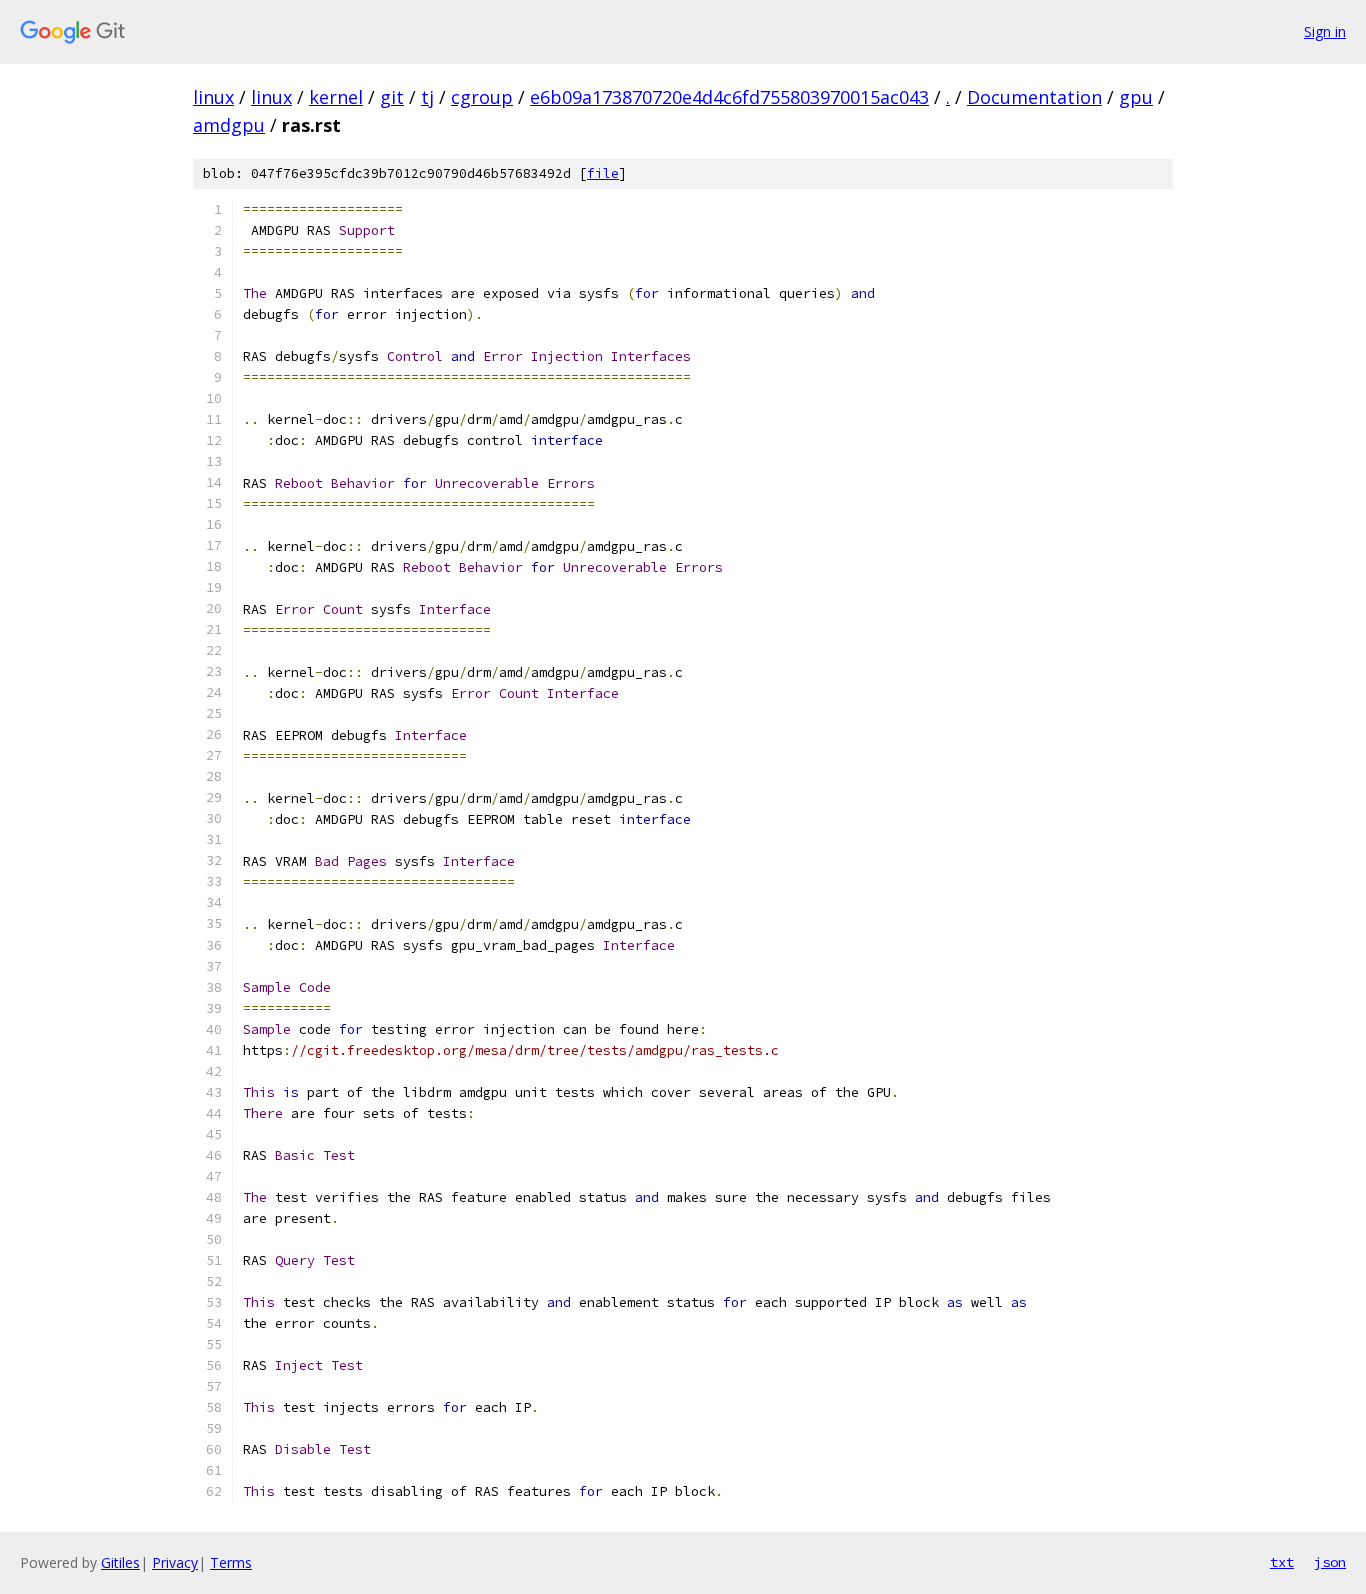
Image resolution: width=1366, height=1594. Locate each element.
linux (213, 97)
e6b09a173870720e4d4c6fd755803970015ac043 (729, 97)
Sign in (1325, 31)
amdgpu (229, 125)
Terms (231, 1562)
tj (427, 97)
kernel (336, 97)
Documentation (1034, 97)
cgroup (482, 97)
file (603, 173)
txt (1282, 1562)
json (1330, 1562)
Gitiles (120, 1562)
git (392, 97)
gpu (1136, 97)
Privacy (175, 1562)
